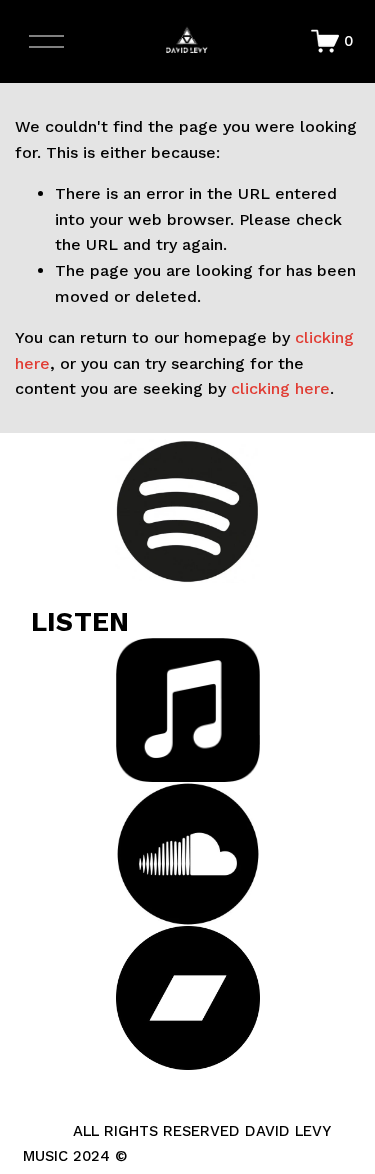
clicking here (280, 388)
